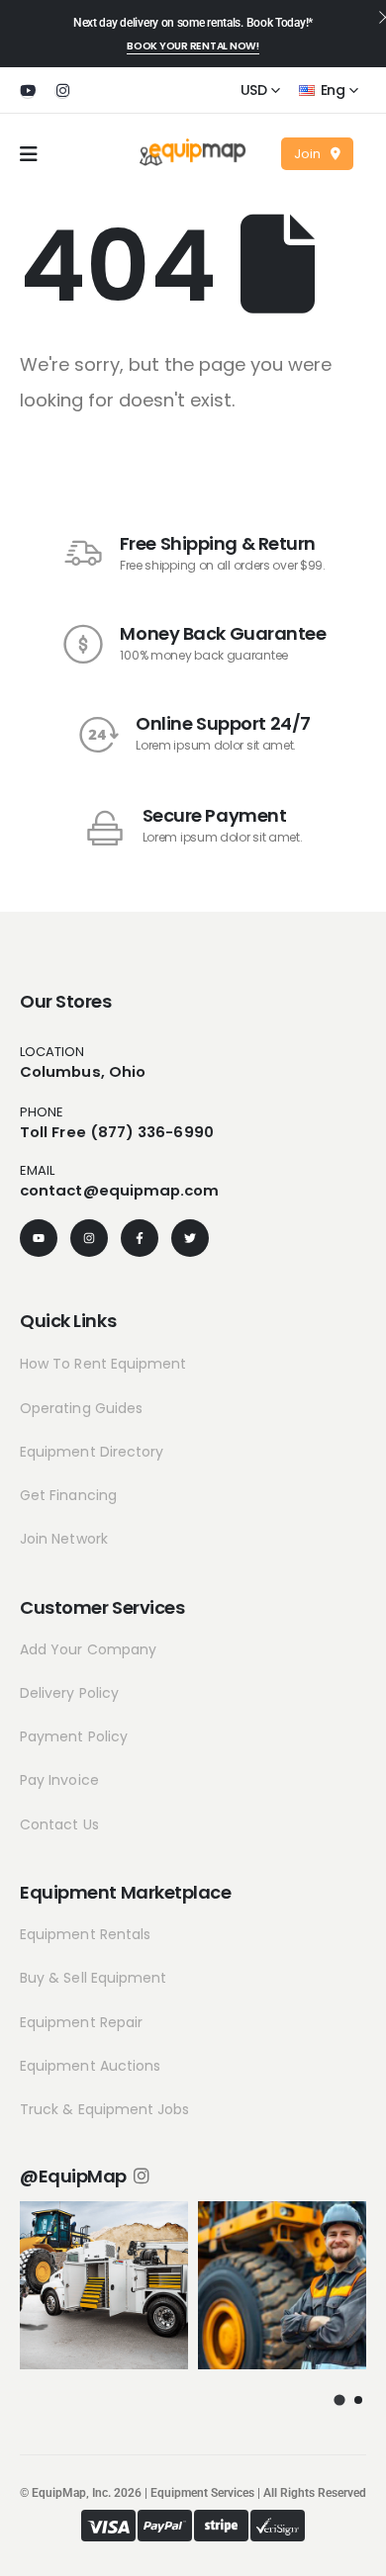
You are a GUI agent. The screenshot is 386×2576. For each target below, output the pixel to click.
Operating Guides (81, 1408)
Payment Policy (74, 1736)
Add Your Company (88, 1649)
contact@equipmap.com (120, 1190)
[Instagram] (62, 90)
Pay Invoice (59, 1780)
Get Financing (68, 1495)
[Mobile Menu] (29, 154)
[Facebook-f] (140, 1238)
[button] (338, 2400)
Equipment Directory (92, 1452)
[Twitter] (190, 1238)
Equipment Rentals (85, 1934)
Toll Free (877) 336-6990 (117, 1132)
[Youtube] (28, 90)
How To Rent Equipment (103, 1364)
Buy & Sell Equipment (93, 1978)
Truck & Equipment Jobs (105, 2109)
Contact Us (59, 1824)
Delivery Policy (69, 1693)
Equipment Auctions (90, 2066)
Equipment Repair (81, 2022)
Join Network (64, 1539)
